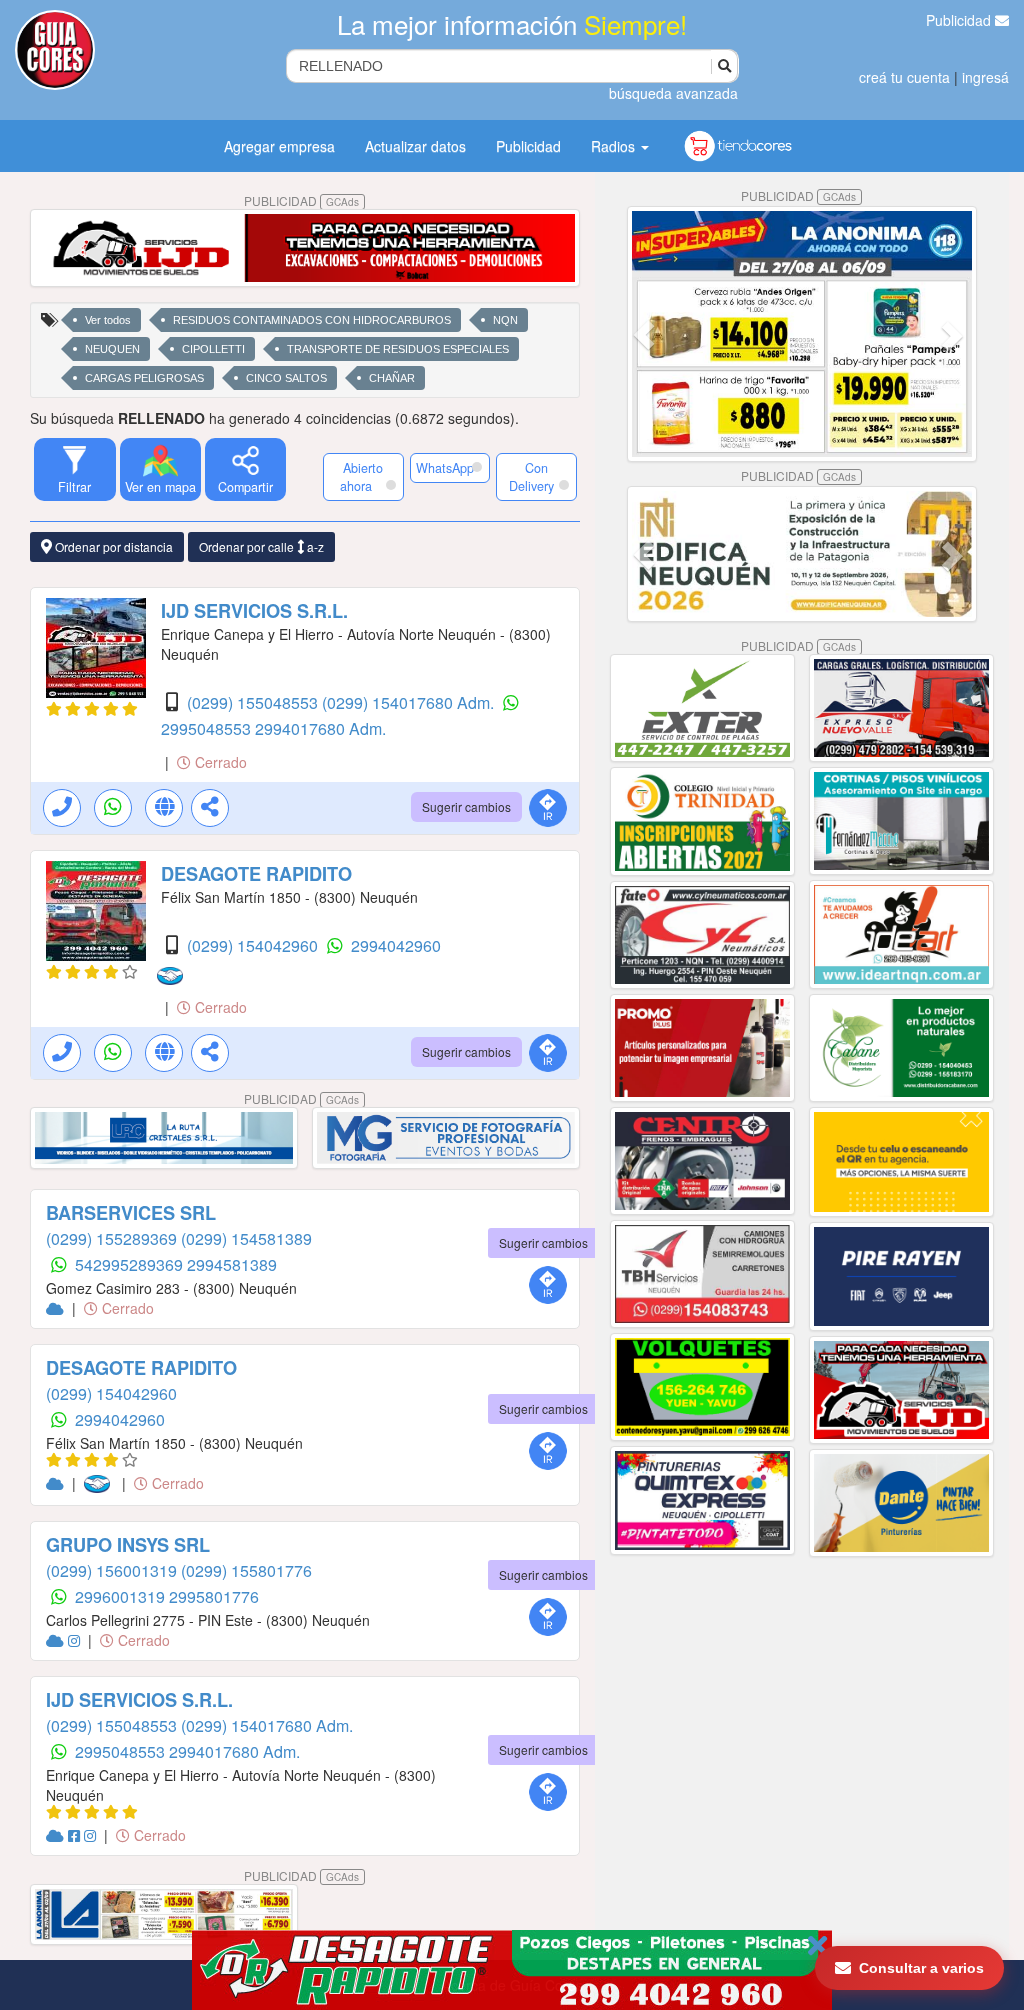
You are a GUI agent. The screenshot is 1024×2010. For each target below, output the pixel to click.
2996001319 (122, 1596)
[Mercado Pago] (174, 976)
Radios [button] (615, 146)
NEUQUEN (112, 349)
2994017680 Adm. (320, 728)
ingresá (985, 77)
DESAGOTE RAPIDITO (256, 874)
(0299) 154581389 (246, 1238)
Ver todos (108, 320)
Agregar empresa (279, 146)
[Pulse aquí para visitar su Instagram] (76, 1640)
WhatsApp (445, 468)
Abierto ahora (361, 477)
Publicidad (960, 20)
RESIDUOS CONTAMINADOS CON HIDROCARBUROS (312, 320)
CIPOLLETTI (213, 349)
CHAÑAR (392, 378)
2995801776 (214, 1596)
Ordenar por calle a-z (261, 546)
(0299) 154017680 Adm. (410, 702)
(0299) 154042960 (254, 945)
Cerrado (219, 762)
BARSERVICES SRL (131, 1213)
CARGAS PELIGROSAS (144, 378)
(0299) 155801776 (246, 1570)
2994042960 (396, 945)
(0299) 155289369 (113, 1238)
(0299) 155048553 (254, 702)
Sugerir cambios (466, 806)
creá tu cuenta (904, 77)
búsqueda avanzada (673, 93)
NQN (505, 320)
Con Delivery (531, 477)
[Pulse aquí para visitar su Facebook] (76, 1835)
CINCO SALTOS (286, 378)
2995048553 (208, 728)
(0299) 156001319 (113, 1570)
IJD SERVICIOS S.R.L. (254, 611)
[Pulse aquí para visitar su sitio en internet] (57, 1308)
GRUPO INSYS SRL (128, 1545)
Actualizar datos (415, 146)
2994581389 (232, 1264)
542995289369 (131, 1264)
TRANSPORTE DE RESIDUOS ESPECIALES (398, 349)
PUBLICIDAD (301, 200)
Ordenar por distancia (112, 546)
